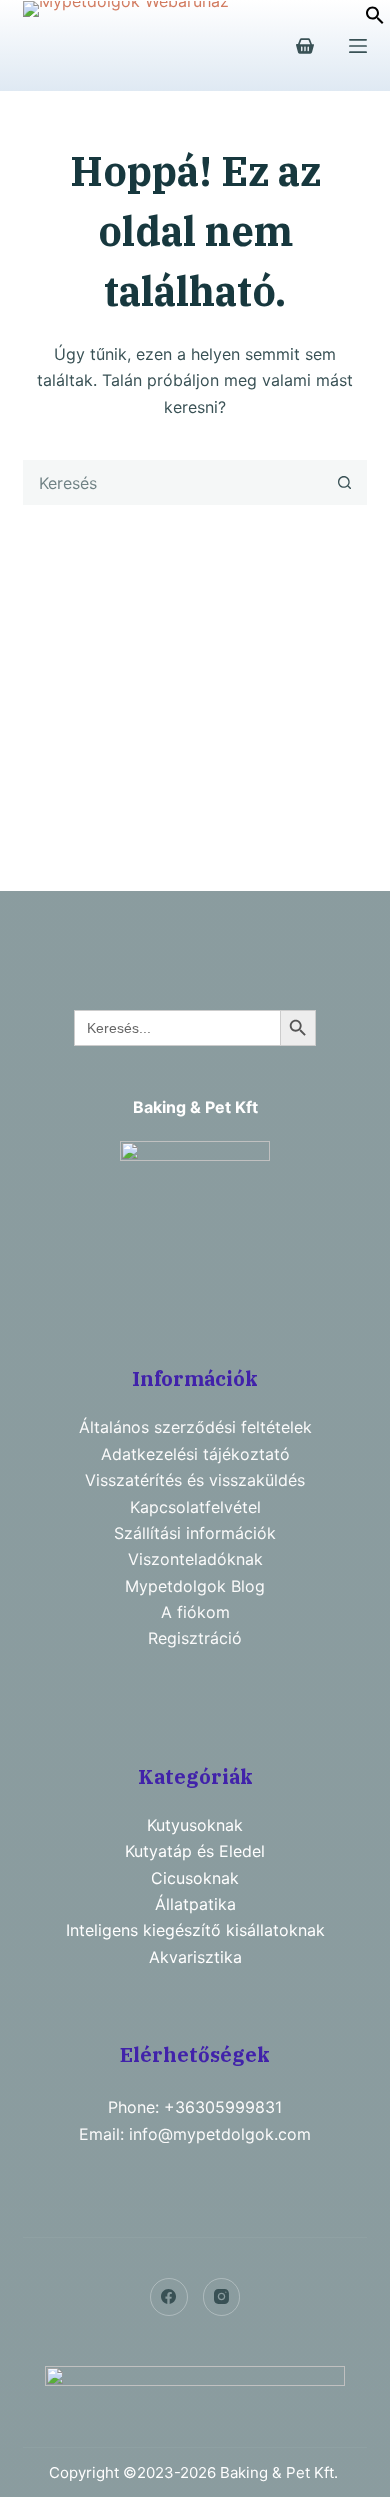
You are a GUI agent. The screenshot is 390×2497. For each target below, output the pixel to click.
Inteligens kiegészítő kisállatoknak (195, 1930)
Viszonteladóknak (195, 1559)
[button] (375, 19)
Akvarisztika (195, 1957)
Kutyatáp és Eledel (195, 1851)
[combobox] (173, 482)
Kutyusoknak (195, 1825)
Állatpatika (195, 1904)
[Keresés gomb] (344, 482)
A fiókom (195, 1612)
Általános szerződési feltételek (195, 1427)
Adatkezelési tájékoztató (195, 1454)
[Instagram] (222, 2297)
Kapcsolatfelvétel (195, 1507)
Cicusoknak (195, 1878)
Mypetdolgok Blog (195, 1586)
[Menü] (358, 46)
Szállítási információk (195, 1533)
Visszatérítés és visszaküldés (195, 1480)
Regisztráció (195, 1638)
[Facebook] (169, 2297)
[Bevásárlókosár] (305, 46)
